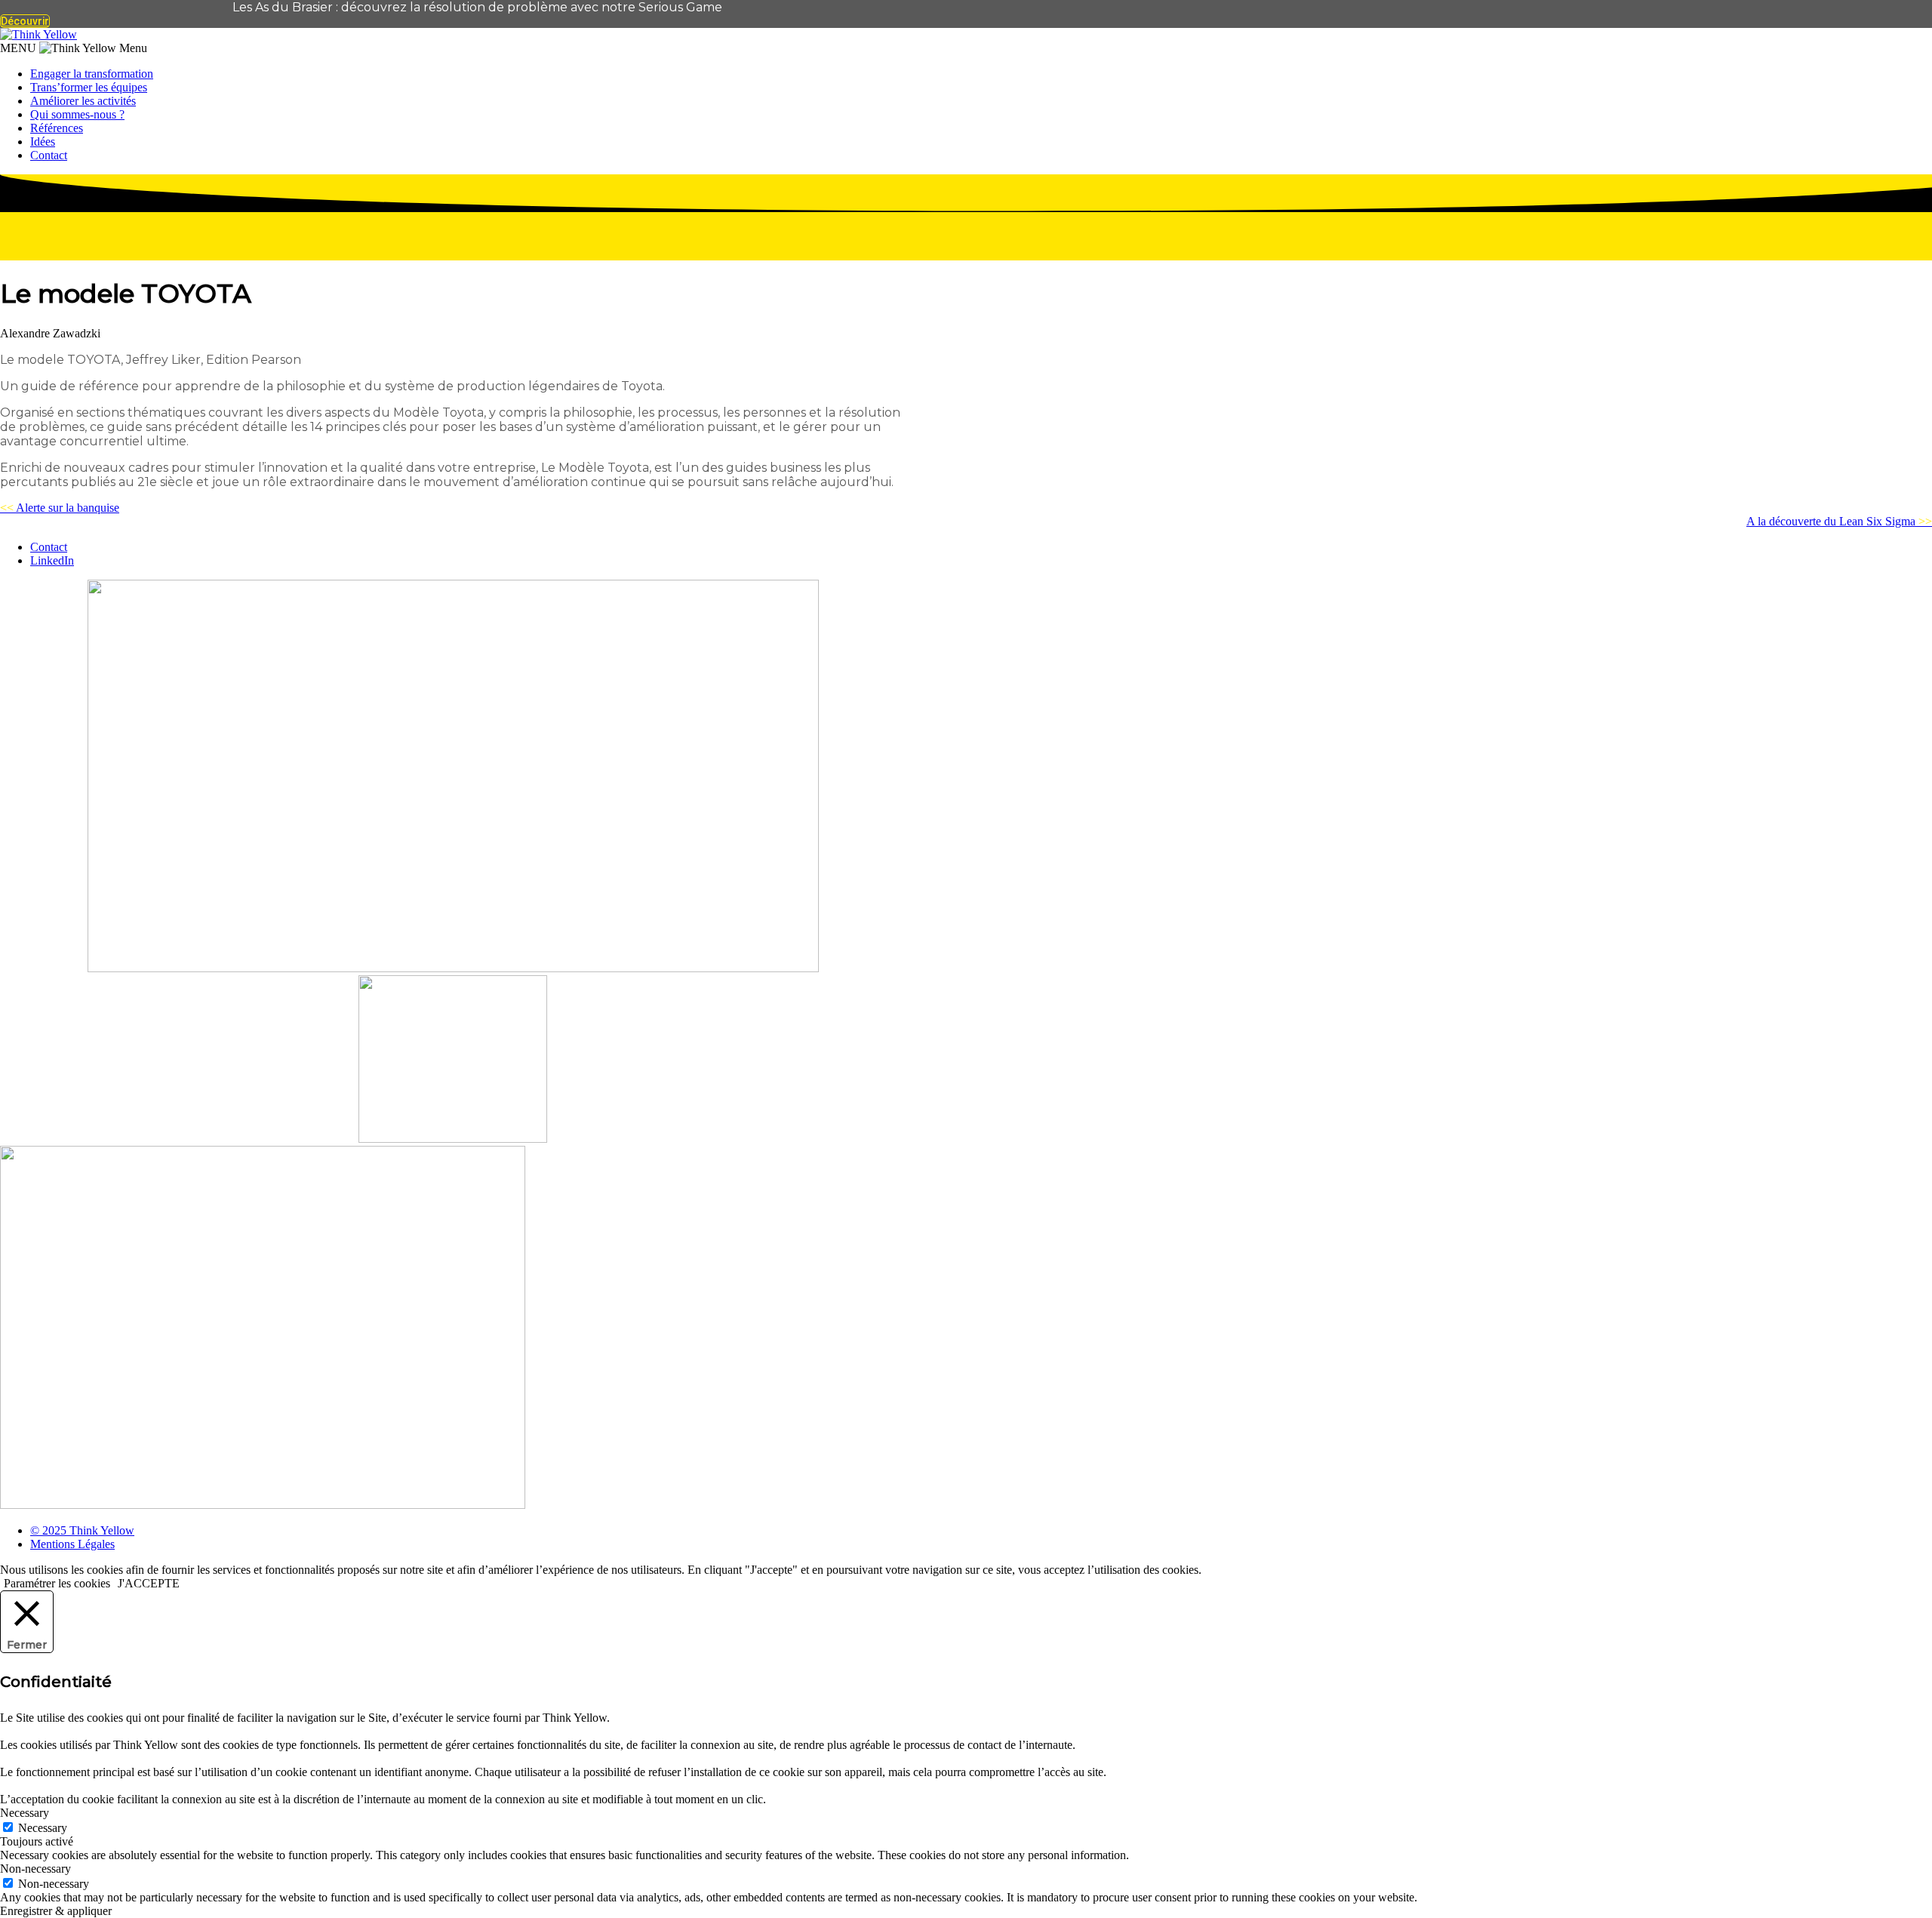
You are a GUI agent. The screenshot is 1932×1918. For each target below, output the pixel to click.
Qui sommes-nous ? (77, 114)
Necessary (43, 1828)
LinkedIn (52, 560)
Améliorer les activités (83, 101)
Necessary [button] (25, 1813)
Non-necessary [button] (35, 1869)
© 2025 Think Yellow (82, 1530)
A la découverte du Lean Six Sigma (1839, 521)
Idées (43, 142)
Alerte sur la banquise (60, 508)
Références (57, 128)
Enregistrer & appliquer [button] (56, 1911)
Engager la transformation (92, 74)
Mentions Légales (72, 1544)
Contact (49, 155)
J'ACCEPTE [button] (149, 1583)
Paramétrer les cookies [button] (57, 1583)
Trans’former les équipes (89, 87)
